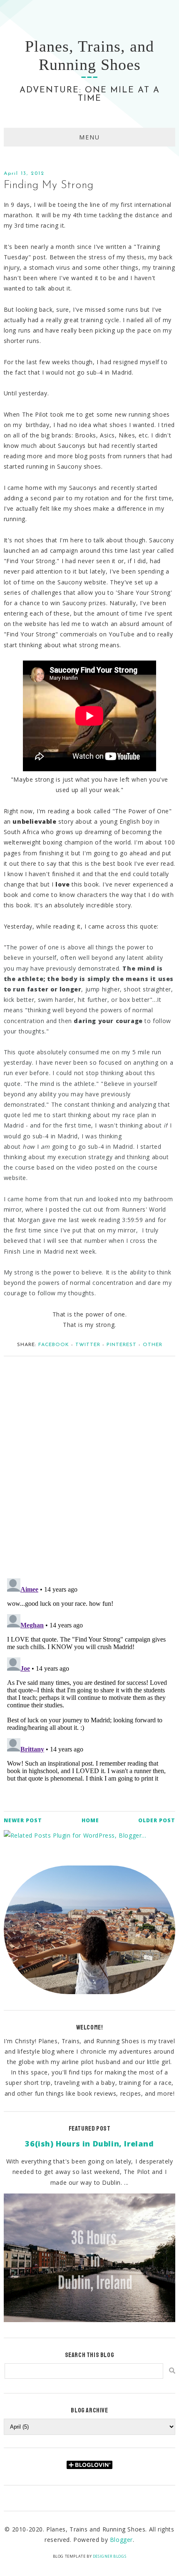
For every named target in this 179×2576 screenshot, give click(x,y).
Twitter (88, 1345)
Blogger (121, 2540)
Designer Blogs (109, 2556)
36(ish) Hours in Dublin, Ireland (89, 2144)
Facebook (54, 1345)
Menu (89, 137)
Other (153, 1345)
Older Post (157, 1820)
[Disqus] (90, 1463)
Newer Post (23, 1820)
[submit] (172, 2371)
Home (90, 1820)
